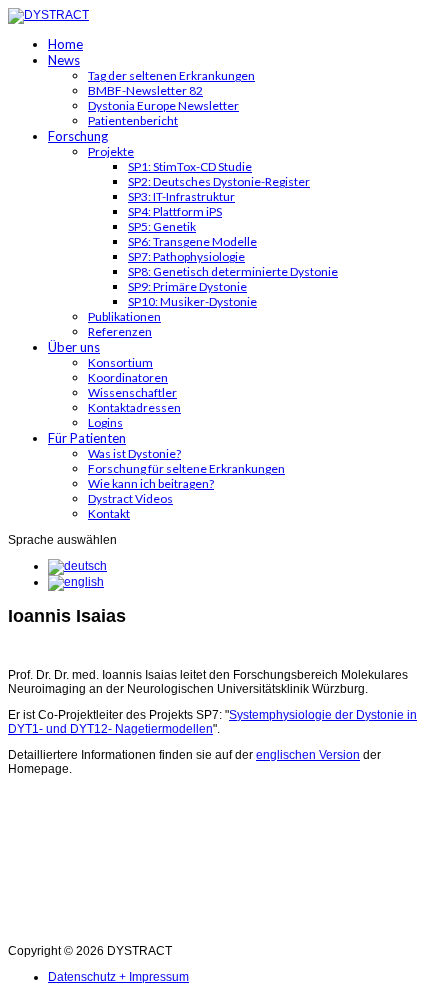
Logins (105, 422)
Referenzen (120, 331)
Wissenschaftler (132, 392)
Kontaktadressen (134, 407)
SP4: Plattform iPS (175, 211)
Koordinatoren (128, 377)
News (64, 60)
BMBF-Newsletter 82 (145, 90)
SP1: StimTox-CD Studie (190, 166)
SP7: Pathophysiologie (186, 256)
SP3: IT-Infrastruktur (181, 196)
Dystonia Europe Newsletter (163, 105)
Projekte (111, 151)
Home (65, 44)
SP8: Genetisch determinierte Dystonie (233, 271)
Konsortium (120, 362)
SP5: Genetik (162, 226)
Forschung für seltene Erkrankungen (186, 468)
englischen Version (308, 755)
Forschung (78, 136)
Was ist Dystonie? (134, 453)
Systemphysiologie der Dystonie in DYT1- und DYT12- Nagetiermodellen (212, 722)
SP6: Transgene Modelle (192, 241)
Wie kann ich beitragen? (151, 483)
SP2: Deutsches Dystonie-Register (219, 181)
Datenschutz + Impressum (118, 977)
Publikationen (124, 316)
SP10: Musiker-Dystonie (192, 301)
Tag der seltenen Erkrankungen (171, 75)
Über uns (74, 347)
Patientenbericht (133, 120)
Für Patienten (87, 438)
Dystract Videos (130, 498)
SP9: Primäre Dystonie (187, 286)
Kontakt (109, 513)
